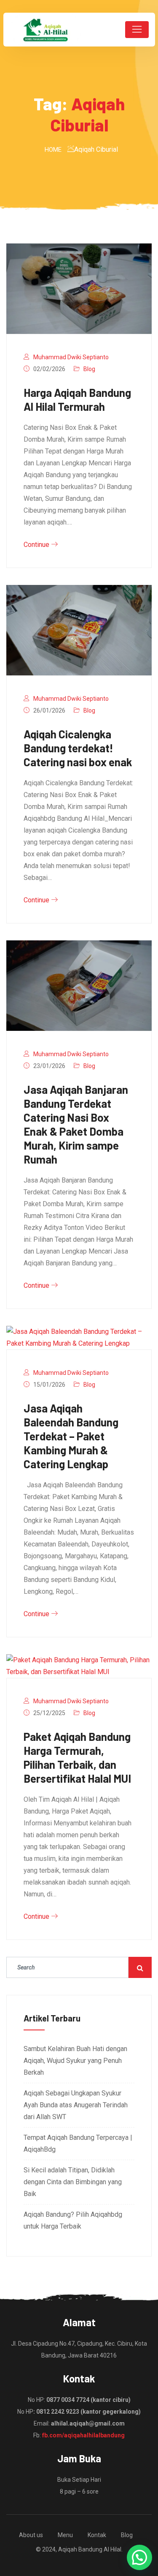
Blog (89, 369)
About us (31, 2535)
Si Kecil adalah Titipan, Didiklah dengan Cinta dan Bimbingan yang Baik (73, 2182)
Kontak (97, 2535)
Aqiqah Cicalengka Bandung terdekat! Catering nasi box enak (78, 748)
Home (53, 150)
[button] (139, 2557)
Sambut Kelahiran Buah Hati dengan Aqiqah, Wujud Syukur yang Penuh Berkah (75, 2061)
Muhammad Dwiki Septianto (71, 357)
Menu (65, 2535)
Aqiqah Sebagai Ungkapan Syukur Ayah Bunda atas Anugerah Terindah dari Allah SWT (76, 2105)
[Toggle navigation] (137, 30)
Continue (37, 545)
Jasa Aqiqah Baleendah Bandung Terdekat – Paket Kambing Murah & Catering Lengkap (71, 1436)
